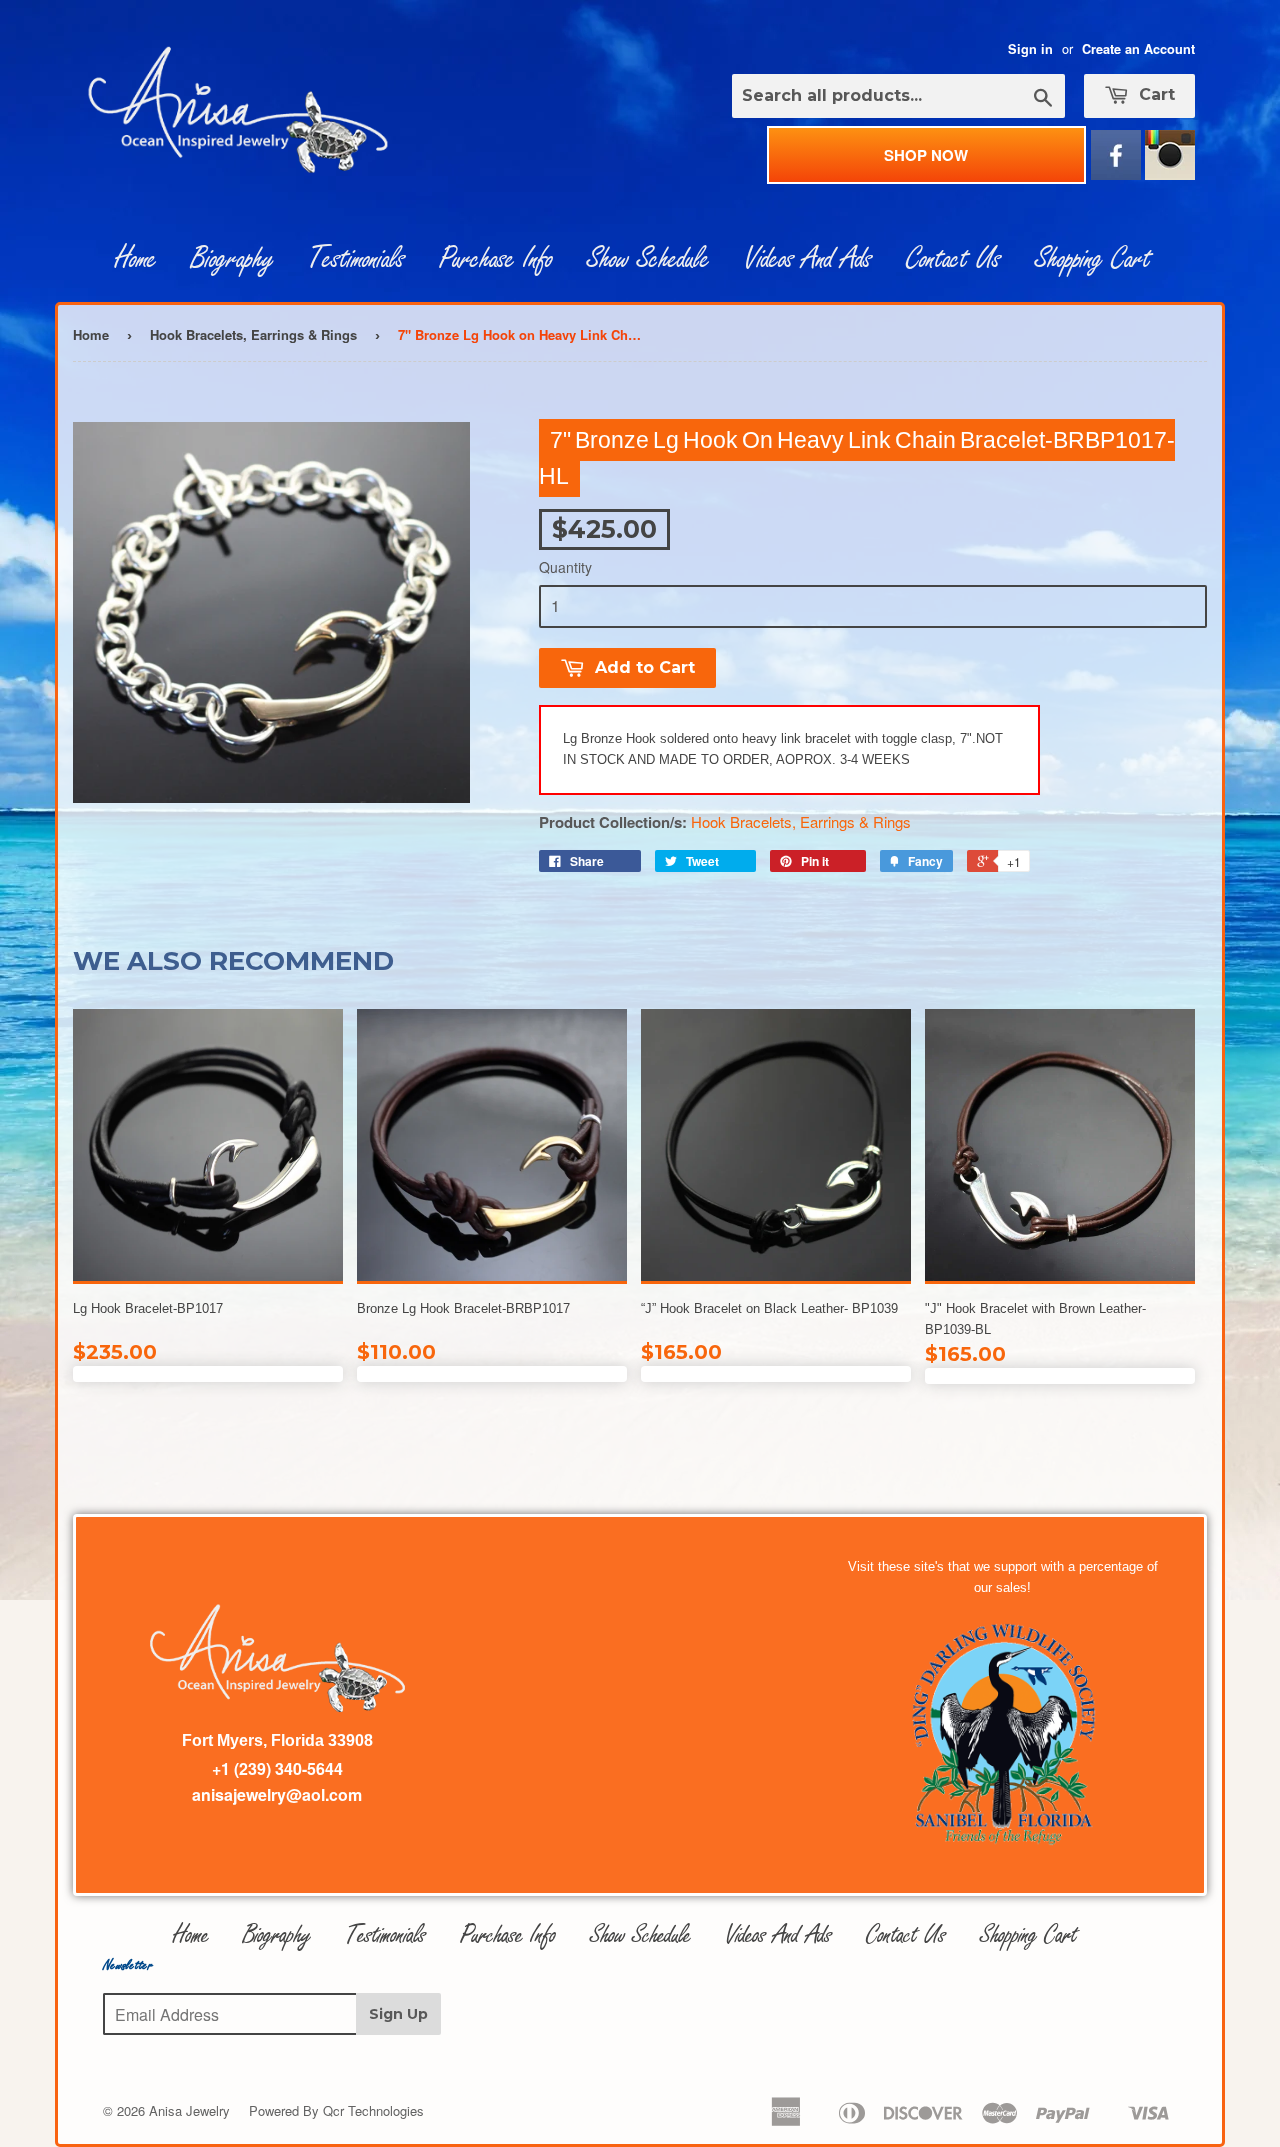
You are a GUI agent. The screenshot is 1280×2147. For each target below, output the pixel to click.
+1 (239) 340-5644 (277, 1768)
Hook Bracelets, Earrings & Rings (253, 334)
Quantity (565, 567)
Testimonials (356, 259)
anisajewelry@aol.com (277, 1794)
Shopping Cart (1093, 259)
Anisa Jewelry (189, 2110)
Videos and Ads (808, 259)
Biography (232, 259)
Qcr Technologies (373, 2110)
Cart (1154, 94)
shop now (926, 155)
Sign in (1030, 49)
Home (136, 259)
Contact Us (953, 259)
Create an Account (1138, 49)
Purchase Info (496, 259)
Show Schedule (648, 259)
